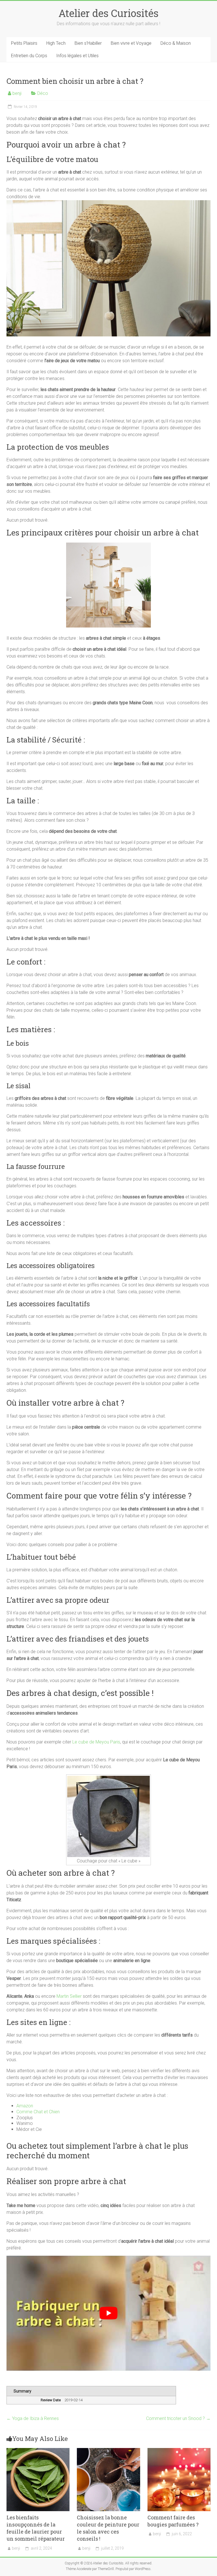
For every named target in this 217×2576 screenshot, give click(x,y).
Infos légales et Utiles (77, 56)
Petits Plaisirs (24, 43)
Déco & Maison (176, 43)
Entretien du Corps (29, 56)
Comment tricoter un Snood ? (178, 2418)
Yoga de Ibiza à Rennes (33, 2418)
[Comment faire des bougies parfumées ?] (179, 2451)
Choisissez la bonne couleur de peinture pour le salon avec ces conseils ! (108, 2528)
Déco (43, 93)
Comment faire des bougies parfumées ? (173, 2521)
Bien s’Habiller (88, 43)
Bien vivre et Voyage (131, 43)
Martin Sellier (70, 1996)
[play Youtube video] (108, 2313)
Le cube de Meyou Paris (96, 1742)
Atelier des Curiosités (108, 13)
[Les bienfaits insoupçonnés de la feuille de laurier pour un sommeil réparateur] (38, 2451)
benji (17, 93)
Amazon (25, 2106)
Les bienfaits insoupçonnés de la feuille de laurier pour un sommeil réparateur (36, 2528)
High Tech (56, 43)
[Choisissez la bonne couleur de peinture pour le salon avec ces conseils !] (108, 2451)
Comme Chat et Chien (38, 2112)
